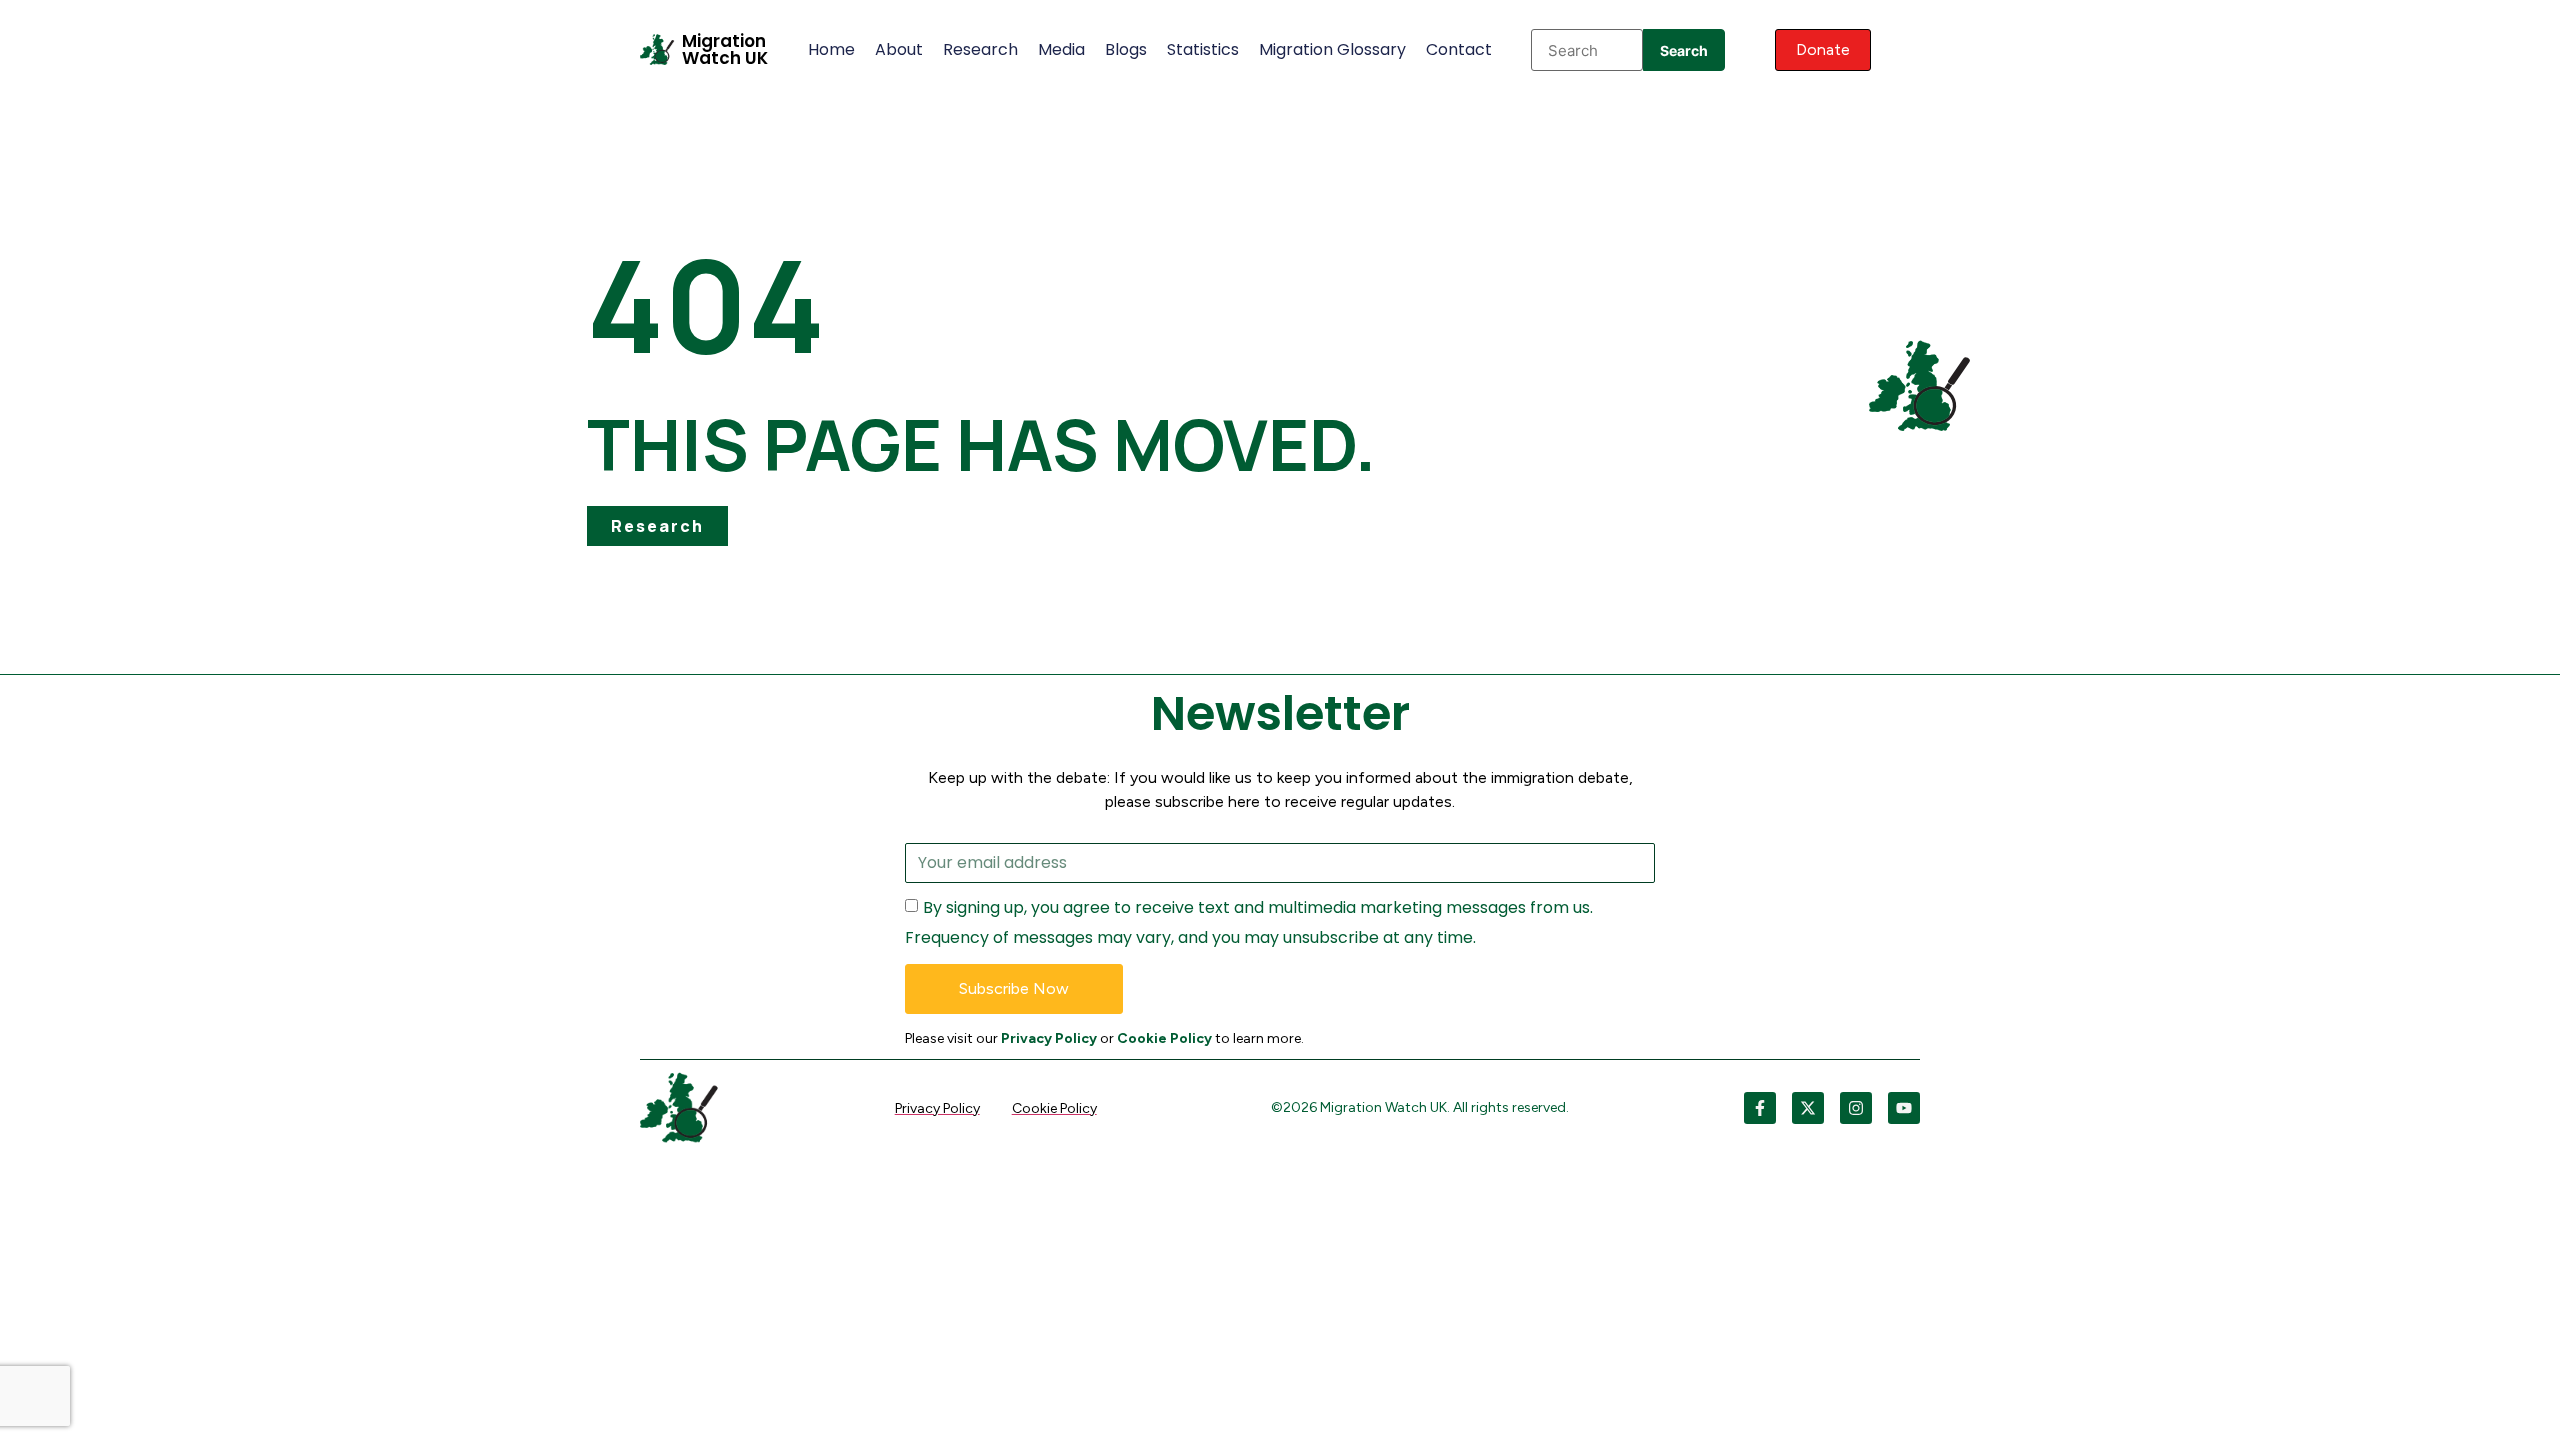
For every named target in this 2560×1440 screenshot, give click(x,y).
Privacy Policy (1049, 1038)
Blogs (1126, 49)
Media (1061, 49)
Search (1684, 50)
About (899, 49)
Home (831, 49)
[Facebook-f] (1760, 1108)
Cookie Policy (1164, 1038)
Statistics (1203, 49)
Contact (1459, 49)
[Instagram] (1856, 1108)
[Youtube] (1904, 1108)
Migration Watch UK (725, 49)
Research (980, 49)
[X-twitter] (1808, 1108)
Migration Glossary (1332, 49)
